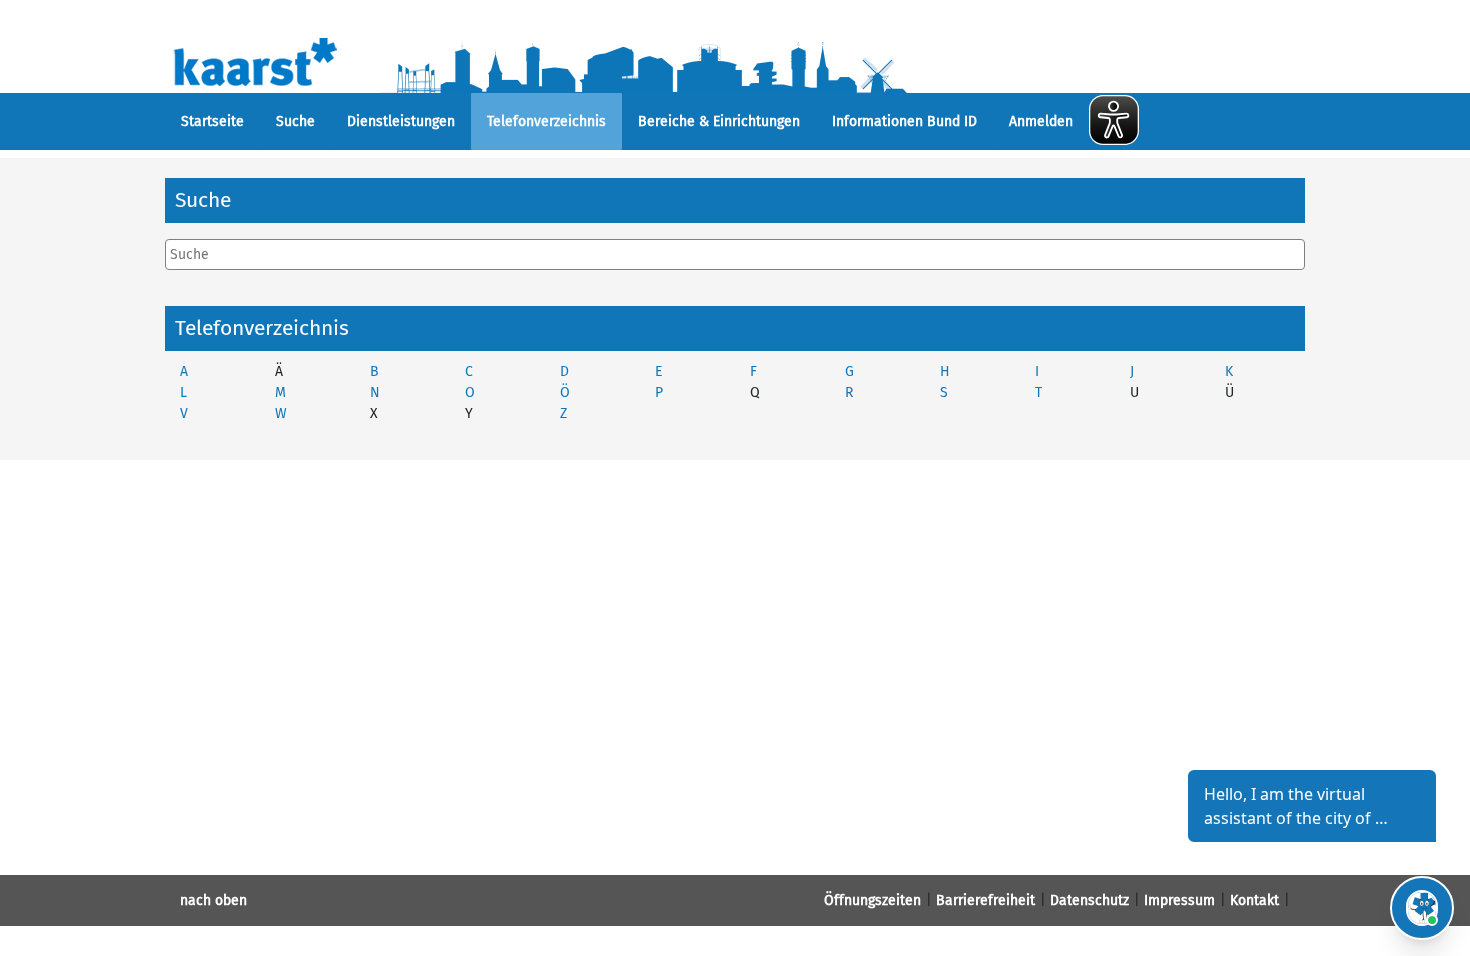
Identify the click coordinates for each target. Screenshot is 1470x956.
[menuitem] (212, 121)
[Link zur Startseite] (582, 60)
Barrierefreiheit (985, 900)
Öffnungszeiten (872, 900)
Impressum (1179, 900)
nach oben (213, 900)
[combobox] (735, 254)
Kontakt (1254, 900)
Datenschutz (1089, 900)
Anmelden (1041, 121)
